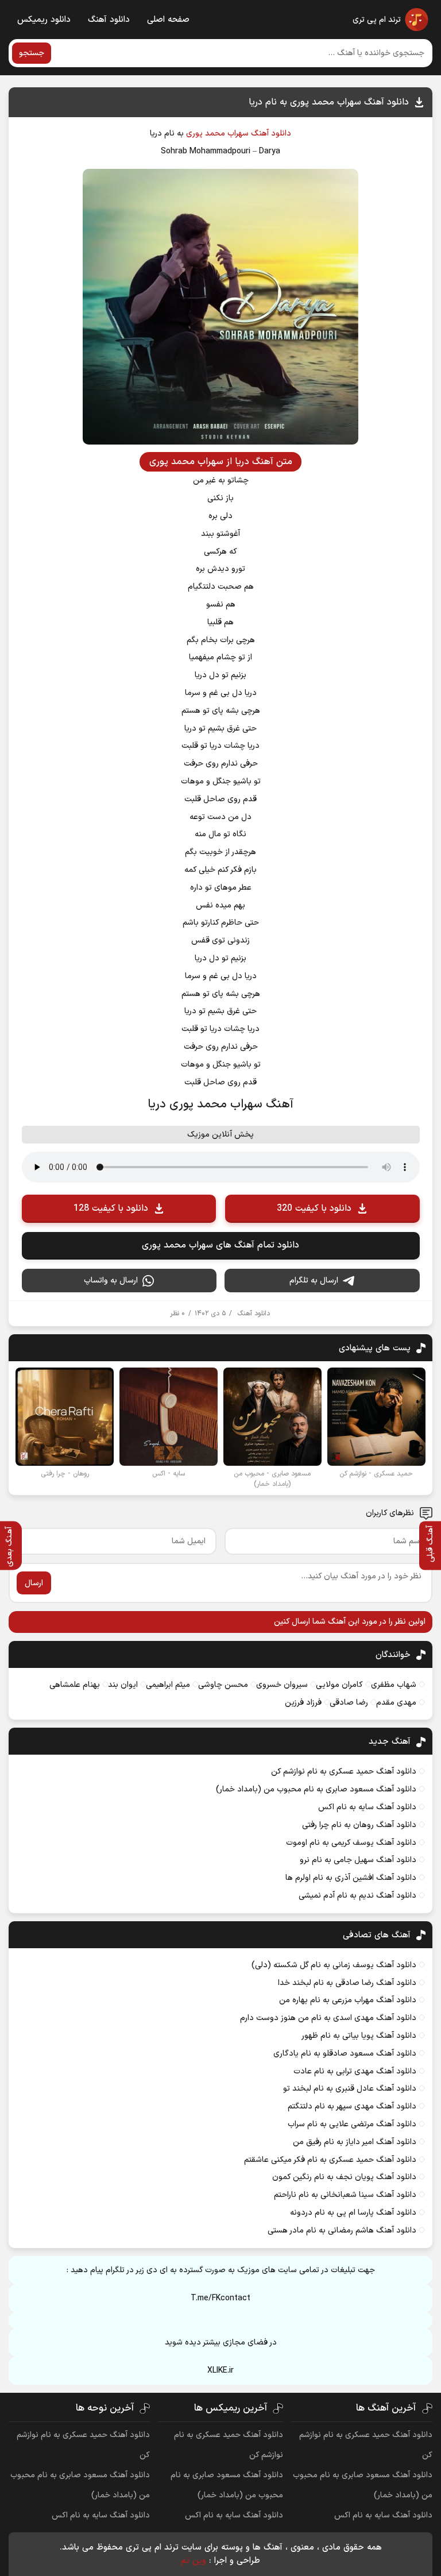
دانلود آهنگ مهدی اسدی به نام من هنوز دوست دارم (328, 2018)
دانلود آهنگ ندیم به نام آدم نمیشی (357, 1896)
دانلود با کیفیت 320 (314, 1208)
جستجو (32, 53)
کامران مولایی (339, 1685)
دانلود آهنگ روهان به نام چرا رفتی (359, 1825)
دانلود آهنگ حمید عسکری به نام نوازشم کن (344, 1772)
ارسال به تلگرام (314, 1281)
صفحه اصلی (168, 20)
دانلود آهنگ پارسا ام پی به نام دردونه (353, 2213)
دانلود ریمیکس (44, 20)
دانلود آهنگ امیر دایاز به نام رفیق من (355, 2142)
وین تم (194, 2561)
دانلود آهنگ (109, 20)
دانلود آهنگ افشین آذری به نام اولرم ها (351, 1878)
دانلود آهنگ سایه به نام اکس (367, 1807)
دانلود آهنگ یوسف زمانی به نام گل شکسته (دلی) (334, 1965)
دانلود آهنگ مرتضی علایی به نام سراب (352, 2124)
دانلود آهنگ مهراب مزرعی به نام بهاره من (348, 2000)
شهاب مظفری (394, 1685)
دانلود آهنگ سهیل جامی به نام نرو (358, 1860)
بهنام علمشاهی (75, 1685)
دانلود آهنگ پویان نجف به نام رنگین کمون (344, 2177)
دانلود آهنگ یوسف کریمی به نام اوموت (351, 1843)
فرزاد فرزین (303, 1703)
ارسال (34, 1583)
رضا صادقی (349, 1703)
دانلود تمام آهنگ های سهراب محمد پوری (220, 1245)
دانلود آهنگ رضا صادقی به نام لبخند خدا (347, 1983)
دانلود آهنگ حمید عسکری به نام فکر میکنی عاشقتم (330, 2160)
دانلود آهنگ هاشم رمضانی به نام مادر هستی (342, 2231)
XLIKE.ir (220, 2371)
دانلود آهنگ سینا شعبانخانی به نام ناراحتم (345, 2195)
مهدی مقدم (396, 1703)
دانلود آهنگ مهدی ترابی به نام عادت (355, 2071)
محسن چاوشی (223, 1685)
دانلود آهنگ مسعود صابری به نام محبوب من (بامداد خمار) (316, 1789)
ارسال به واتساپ (111, 1281)
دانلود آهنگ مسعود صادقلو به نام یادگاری (345, 2054)
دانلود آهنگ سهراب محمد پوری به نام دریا (329, 102)
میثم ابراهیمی (168, 1685)
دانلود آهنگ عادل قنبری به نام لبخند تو (350, 2089)
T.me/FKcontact (220, 2298)
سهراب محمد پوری (217, 134)
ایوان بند (123, 1685)
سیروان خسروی (282, 1685)
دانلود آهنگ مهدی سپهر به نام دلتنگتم (352, 2106)
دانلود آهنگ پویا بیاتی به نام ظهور (359, 2036)
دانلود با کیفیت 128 (111, 1208)
